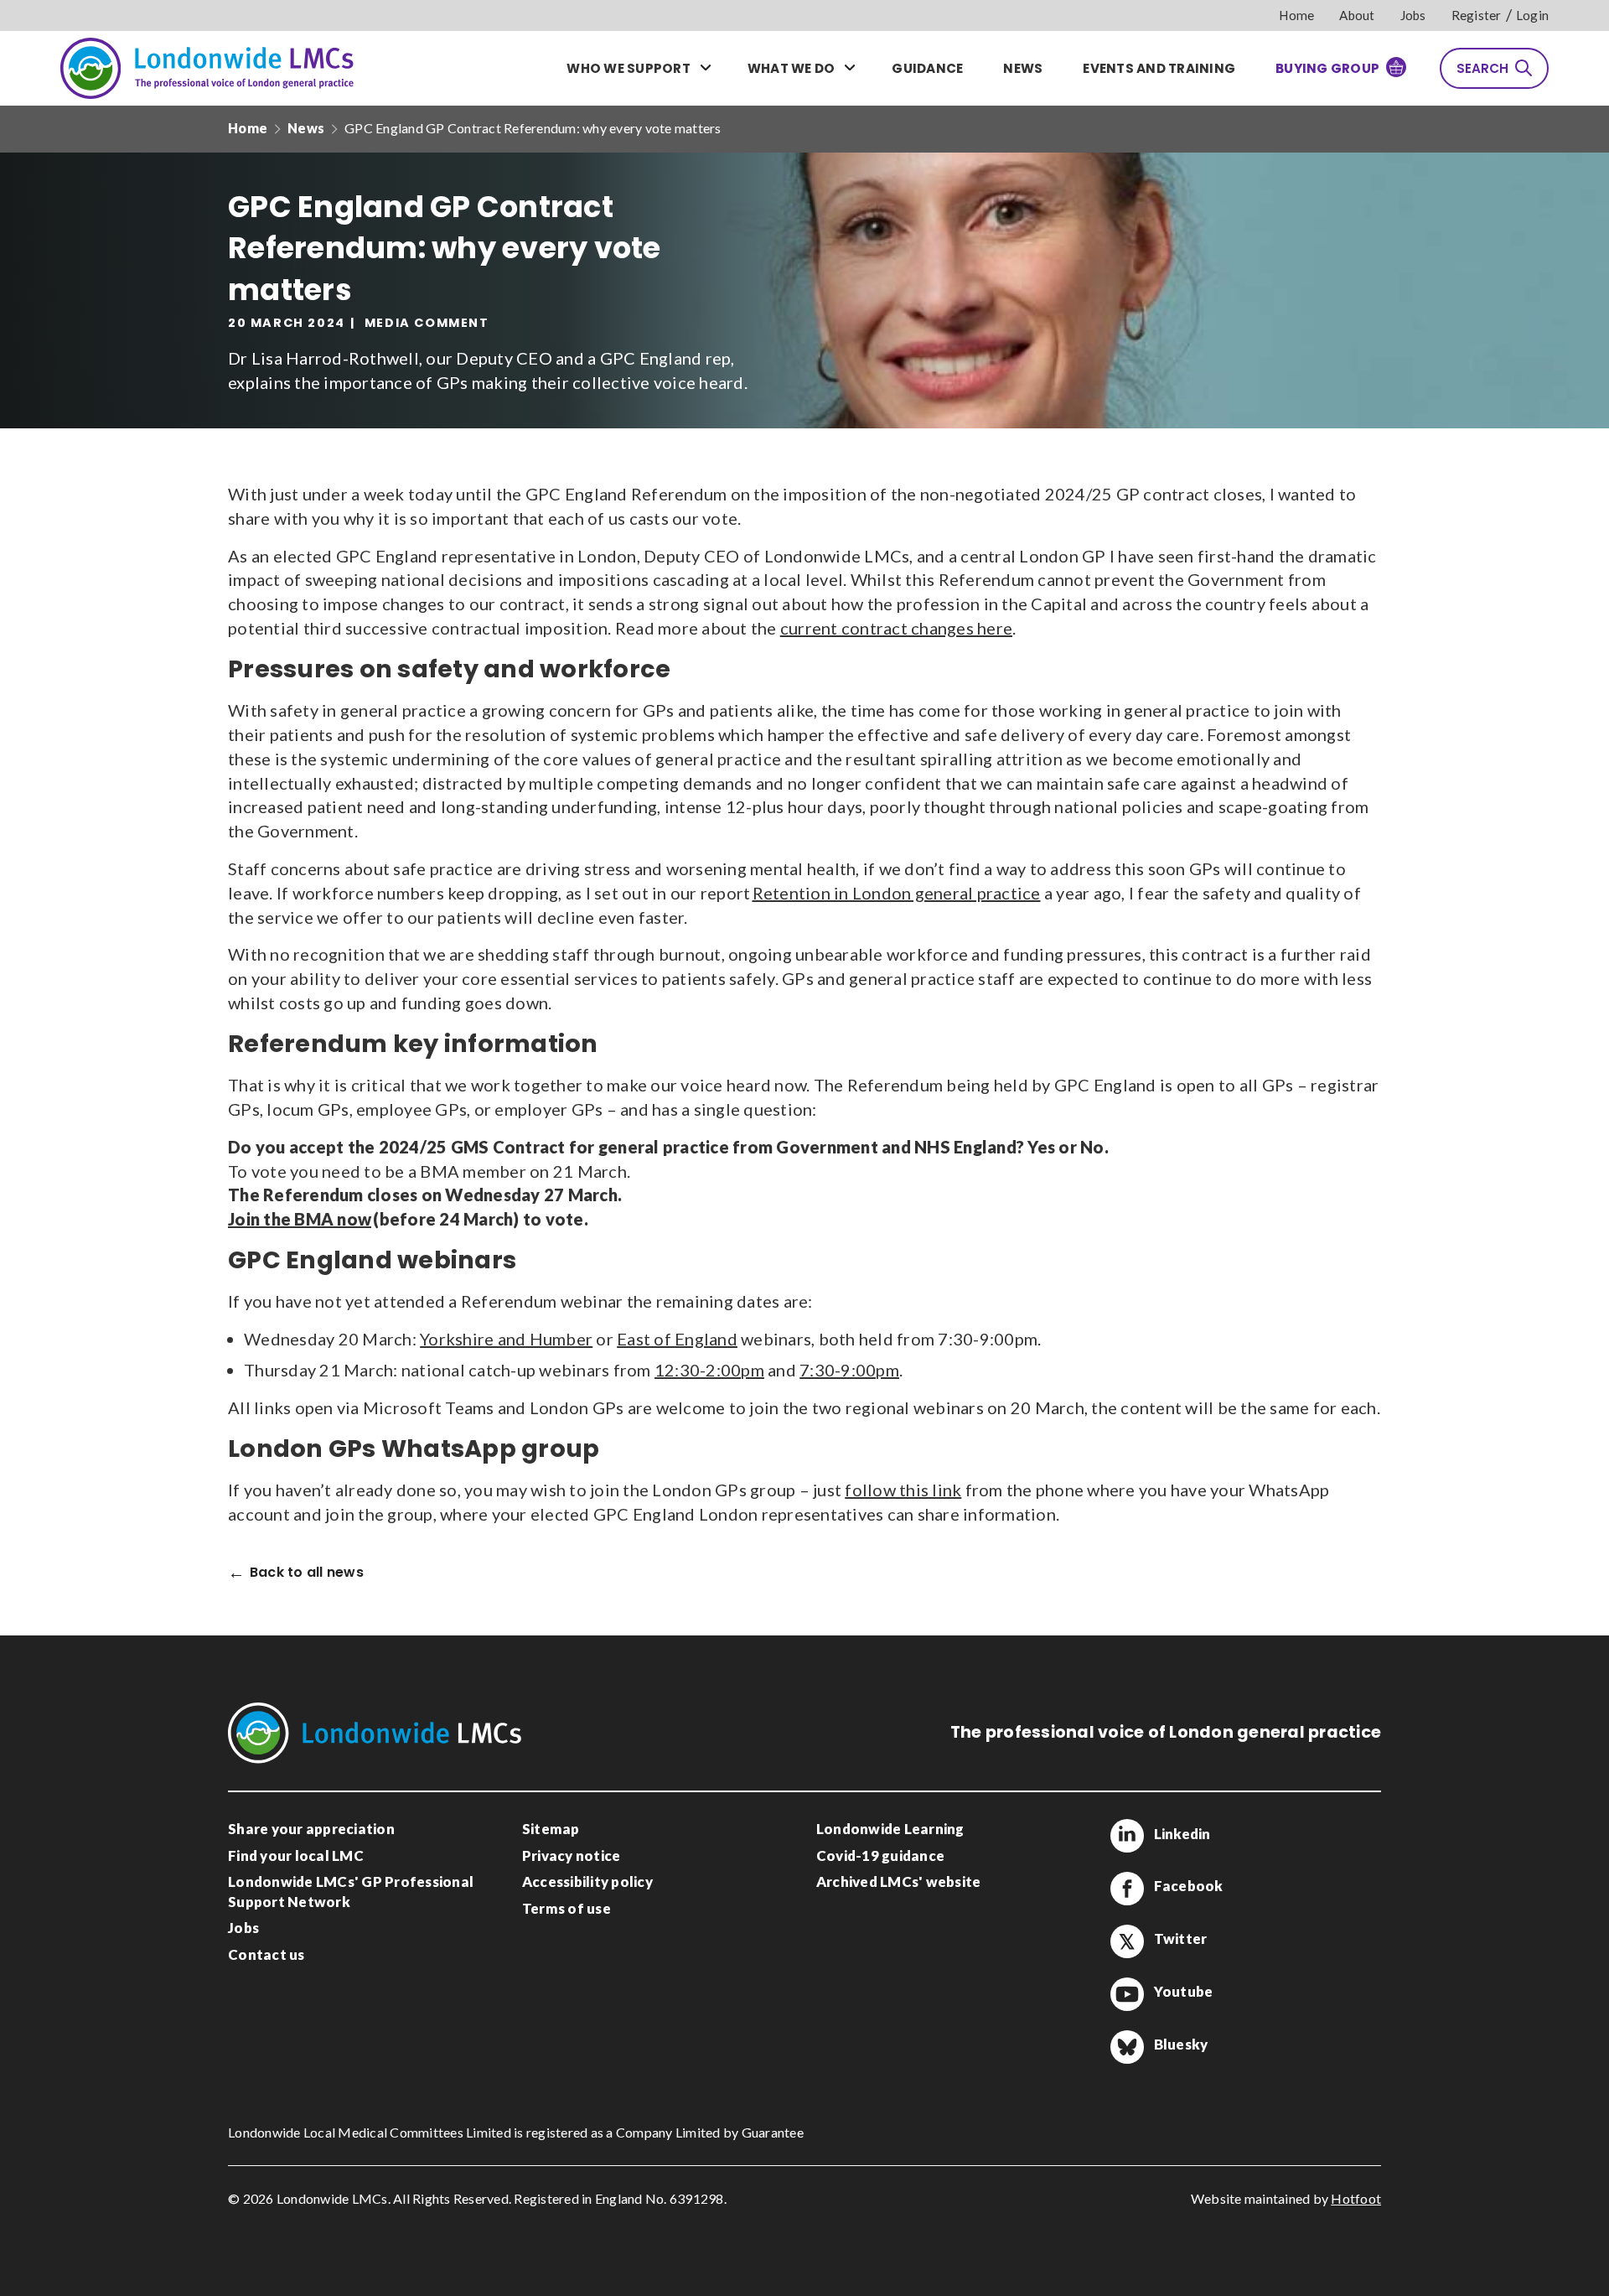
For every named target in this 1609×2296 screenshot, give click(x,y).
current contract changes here (896, 628)
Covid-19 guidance (880, 1855)
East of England (677, 1339)
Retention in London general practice (897, 893)
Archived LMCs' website (899, 1881)
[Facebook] (1127, 1889)
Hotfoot (1356, 2198)
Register (1477, 15)
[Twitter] (1127, 1941)
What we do (792, 68)
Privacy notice (572, 1855)
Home (1296, 15)
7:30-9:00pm (849, 1370)
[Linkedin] (1127, 1836)
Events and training (1159, 68)
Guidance (927, 68)
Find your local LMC (296, 1855)
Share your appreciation (311, 1829)
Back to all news (307, 1573)
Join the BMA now (300, 1219)
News (1023, 68)
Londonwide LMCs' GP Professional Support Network (351, 1892)
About (1357, 15)
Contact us (266, 1954)
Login (1532, 15)
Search (1482, 68)
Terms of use (567, 1908)
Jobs (1413, 15)
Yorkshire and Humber (506, 1339)
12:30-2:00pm (709, 1370)
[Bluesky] (1127, 2047)
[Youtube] (1127, 1994)
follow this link (903, 1490)
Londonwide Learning (890, 1829)
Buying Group (1327, 68)
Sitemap (551, 1829)
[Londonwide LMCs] (207, 68)
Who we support (629, 68)
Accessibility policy (587, 1881)
